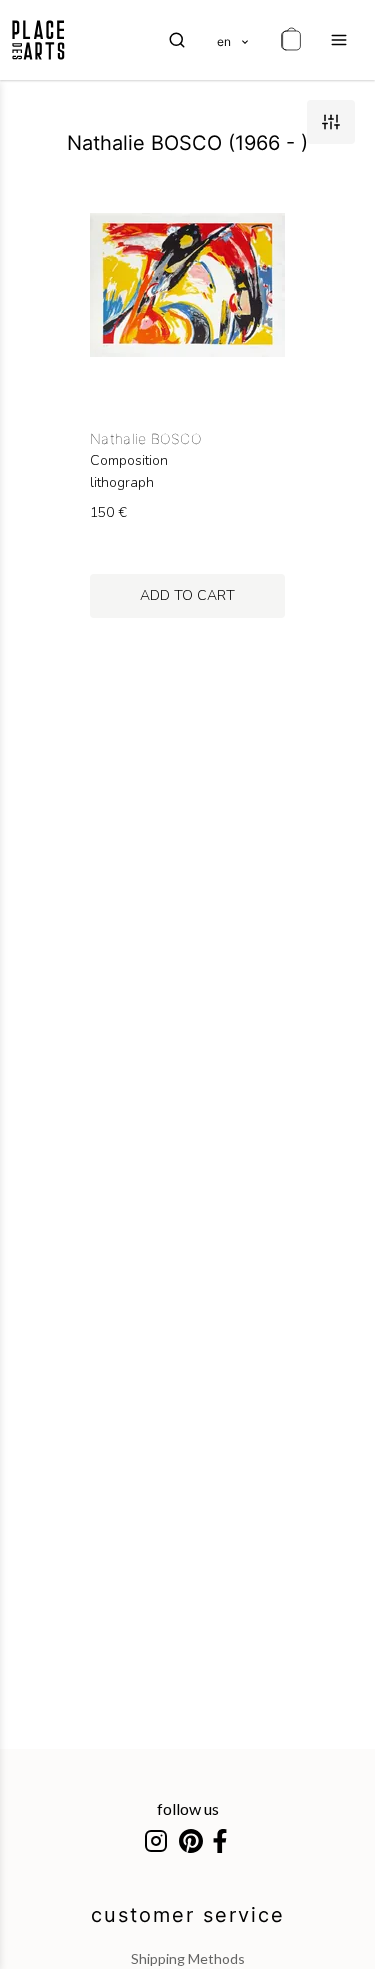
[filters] (331, 122)
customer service (188, 1915)
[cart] (291, 40)
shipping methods (188, 1958)
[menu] (339, 40)
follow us (188, 1808)
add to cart (187, 595)
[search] (177, 40)
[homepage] (38, 40)
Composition (129, 461)
